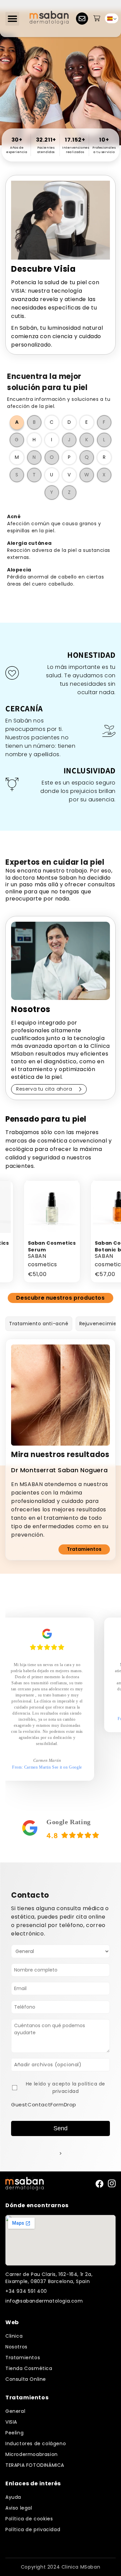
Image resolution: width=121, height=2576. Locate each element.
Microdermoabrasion (32, 2454)
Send (61, 2128)
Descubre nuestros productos (60, 1298)
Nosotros (16, 2347)
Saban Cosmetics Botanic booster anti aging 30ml (88, 1250)
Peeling (14, 2433)
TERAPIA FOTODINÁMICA (35, 2465)
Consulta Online (26, 2379)
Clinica (14, 2336)
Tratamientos (84, 1549)
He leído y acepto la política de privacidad (66, 2088)
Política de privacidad (33, 2529)
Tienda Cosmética (29, 2368)
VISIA (11, 2422)
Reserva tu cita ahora (44, 1089)
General (15, 2411)
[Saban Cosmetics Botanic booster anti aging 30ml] (88, 1208)
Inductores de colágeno (36, 2444)
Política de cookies (29, 2519)
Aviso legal (19, 2508)
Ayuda (13, 2497)
